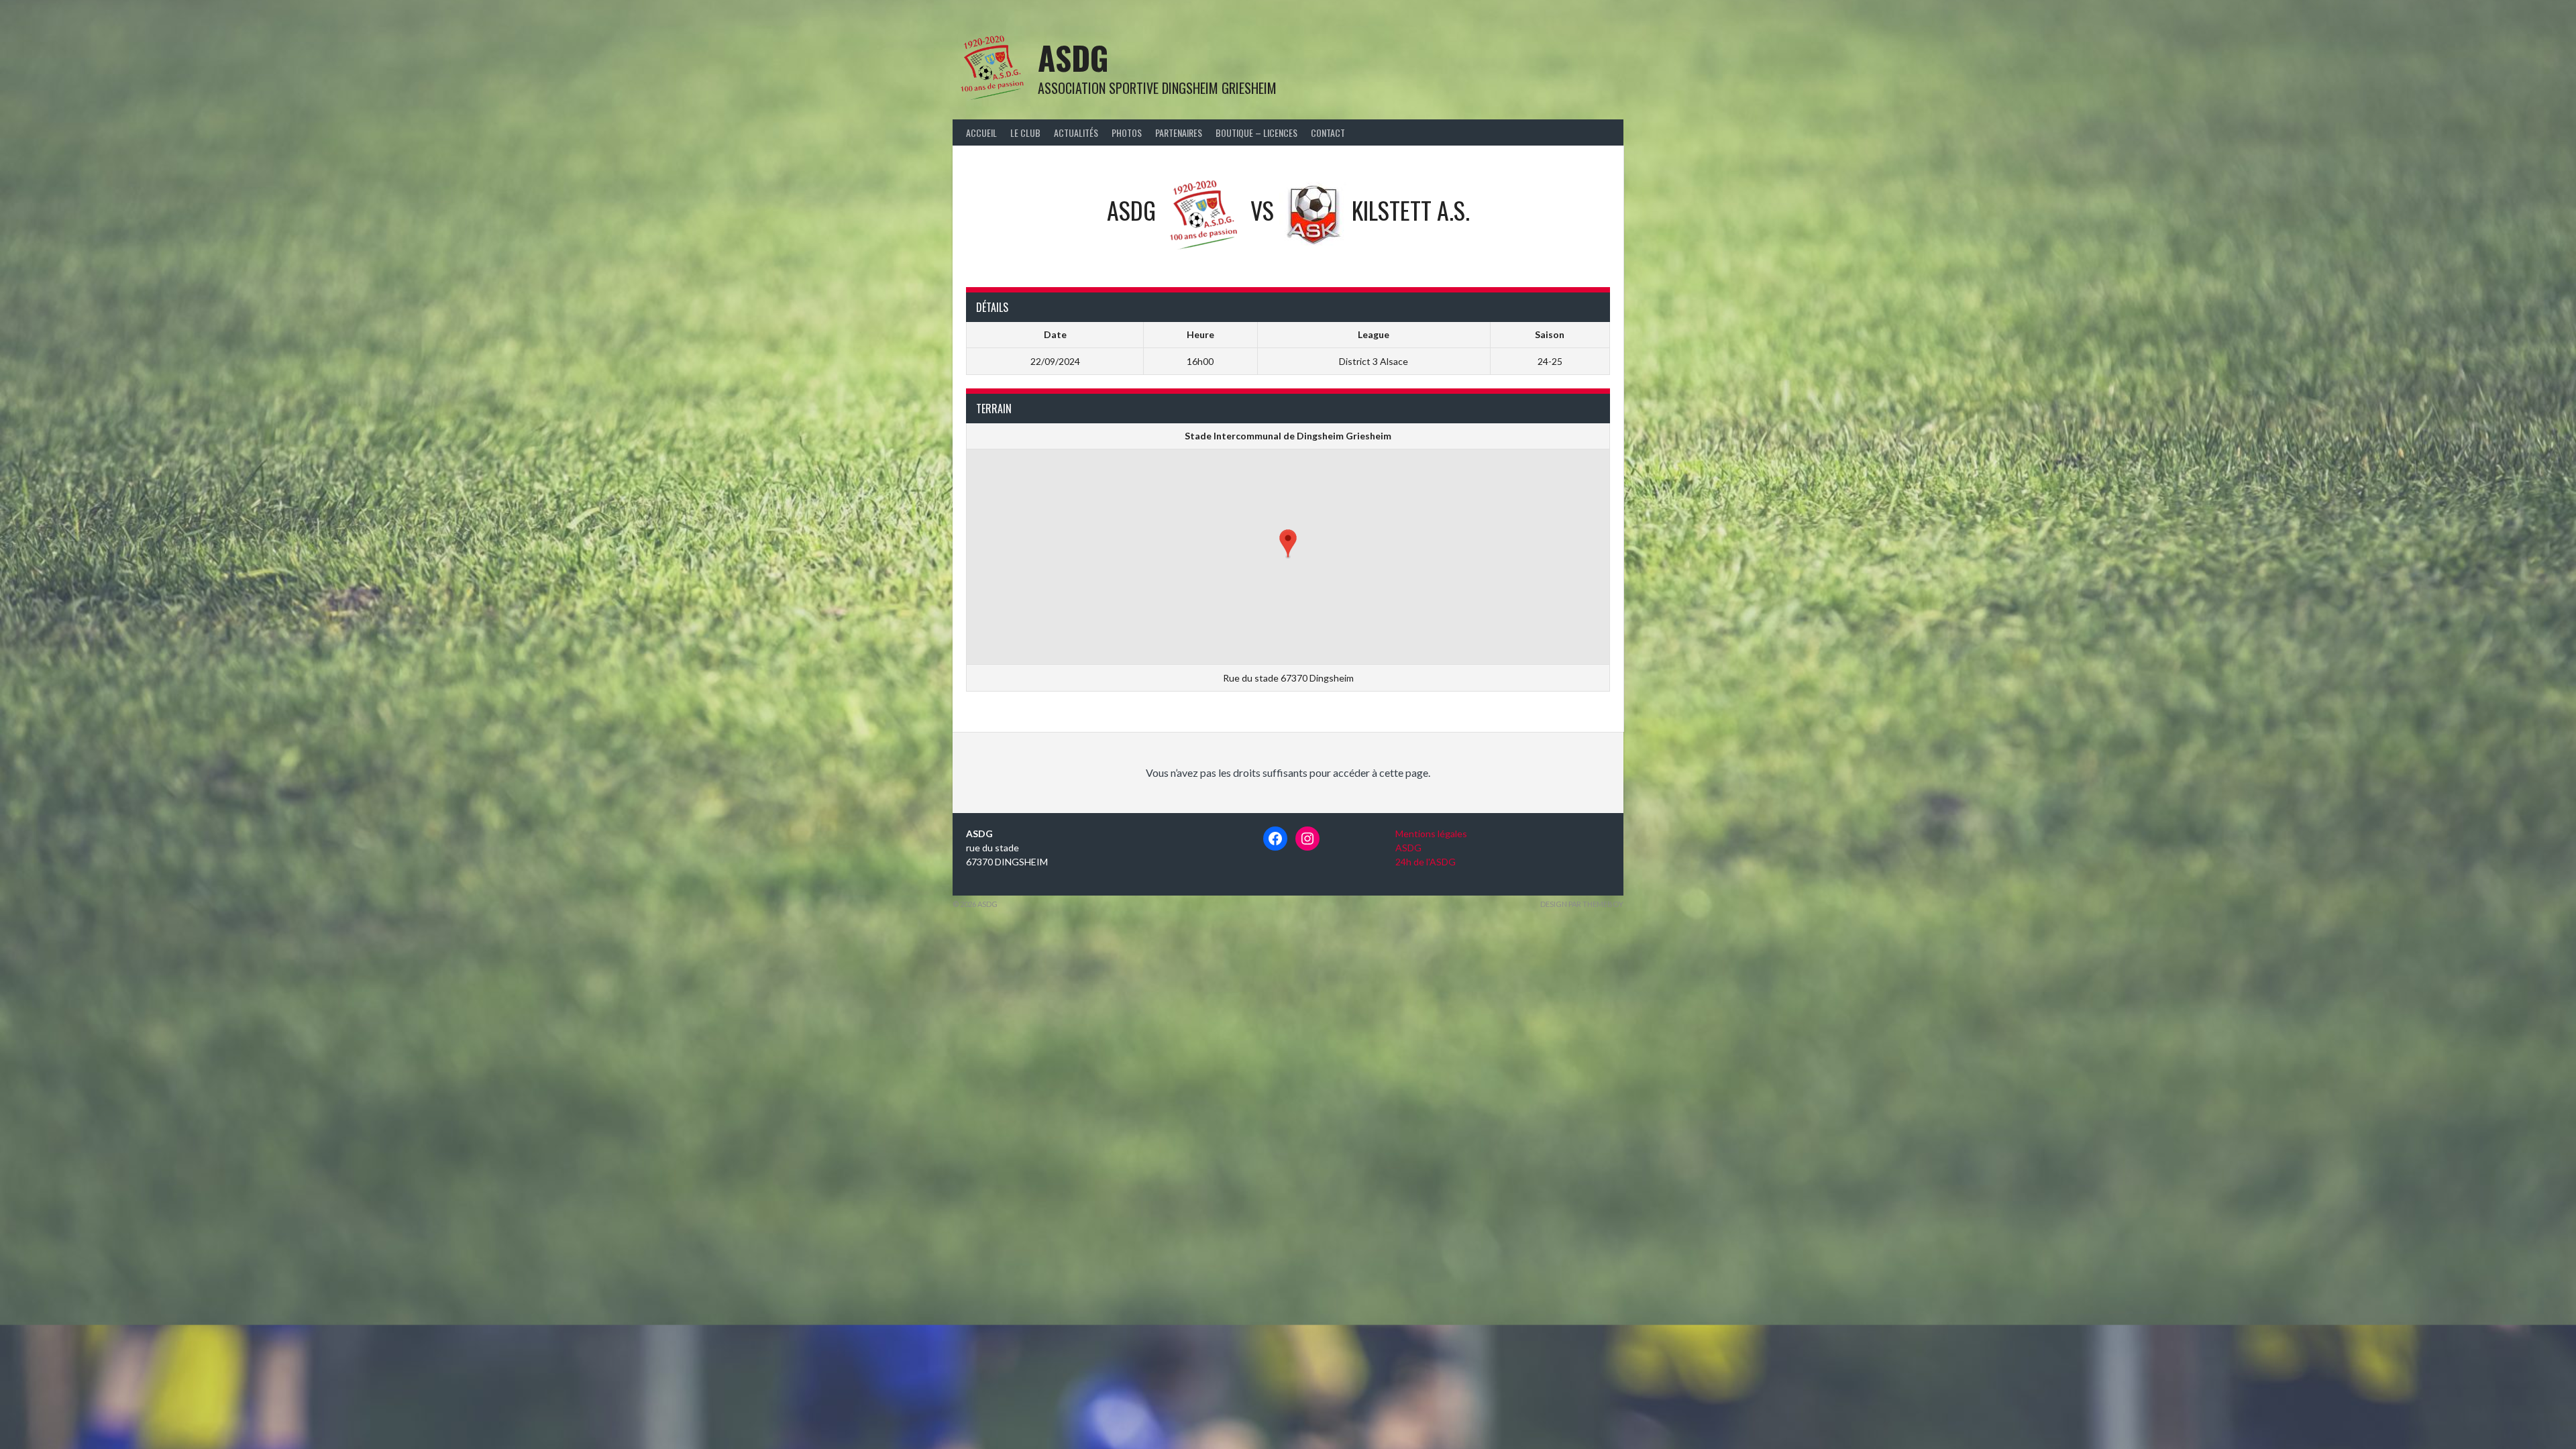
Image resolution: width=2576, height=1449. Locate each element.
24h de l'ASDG (1426, 862)
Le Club (1025, 132)
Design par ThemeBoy (1582, 904)
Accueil (981, 132)
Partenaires (1179, 132)
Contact (1328, 132)
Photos (1127, 132)
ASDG (1073, 57)
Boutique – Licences (1256, 132)
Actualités (1076, 132)
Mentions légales (1431, 834)
